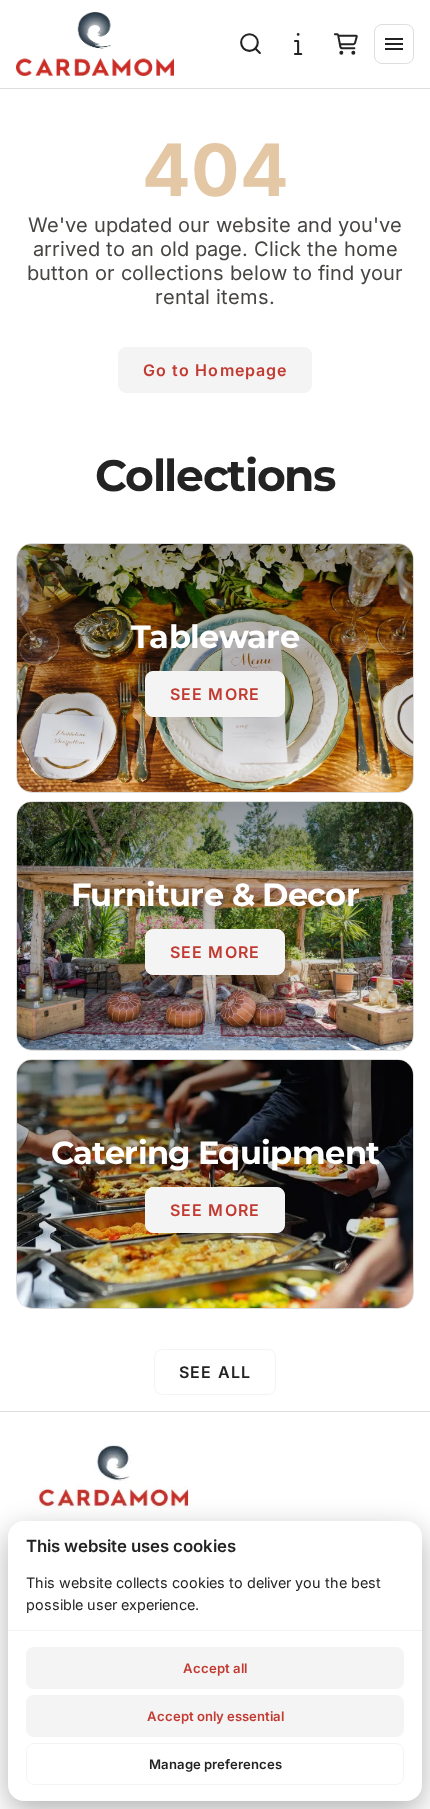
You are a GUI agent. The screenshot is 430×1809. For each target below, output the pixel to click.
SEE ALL (215, 1372)
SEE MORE (215, 694)
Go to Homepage (215, 370)
